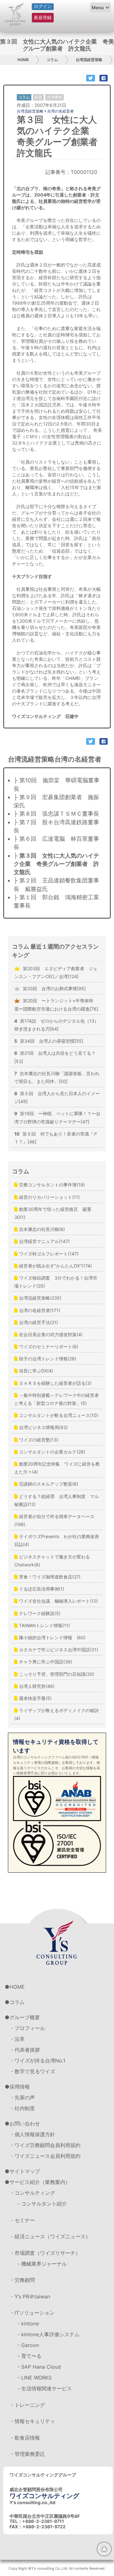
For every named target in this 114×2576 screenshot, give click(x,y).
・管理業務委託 (27, 2454)
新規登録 (43, 17)
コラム (52, 60)
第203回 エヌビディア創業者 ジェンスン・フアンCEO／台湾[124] (56, 972)
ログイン (43, 6)
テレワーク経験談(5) (39, 1613)
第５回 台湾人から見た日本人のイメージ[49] (57, 1097)
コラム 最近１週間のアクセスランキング (55, 951)
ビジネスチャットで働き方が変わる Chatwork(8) (54, 1561)
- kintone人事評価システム (48, 2334)
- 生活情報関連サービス (45, 2388)
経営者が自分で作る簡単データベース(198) (54, 1520)
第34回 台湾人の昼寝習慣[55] (49, 1041)
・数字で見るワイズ (32, 2071)
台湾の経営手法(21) (38, 1322)
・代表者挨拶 (25, 2050)
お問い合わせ (25, 2124)
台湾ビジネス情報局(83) (43, 1427)
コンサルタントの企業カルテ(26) (51, 1452)
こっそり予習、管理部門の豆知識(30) (56, 1674)
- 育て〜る (29, 2356)
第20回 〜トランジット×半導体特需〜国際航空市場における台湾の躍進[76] (56, 1005)
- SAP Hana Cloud (39, 2367)
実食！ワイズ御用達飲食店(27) (49, 1577)
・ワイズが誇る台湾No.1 (37, 2061)
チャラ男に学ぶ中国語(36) (45, 1662)
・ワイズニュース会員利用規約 (45, 2156)
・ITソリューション (32, 2313)
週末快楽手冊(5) (35, 1698)
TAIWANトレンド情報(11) (44, 1625)
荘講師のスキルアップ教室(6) (48, 1484)
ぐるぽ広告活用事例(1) (41, 1589)
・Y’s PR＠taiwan (30, 2296)
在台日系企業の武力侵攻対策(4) (50, 1334)
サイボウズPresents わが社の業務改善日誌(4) (57, 1540)
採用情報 (20, 2087)
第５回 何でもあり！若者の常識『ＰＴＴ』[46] (56, 1138)
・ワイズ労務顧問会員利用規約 (45, 2145)
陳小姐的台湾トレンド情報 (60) (52, 1637)
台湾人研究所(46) (36, 1686)
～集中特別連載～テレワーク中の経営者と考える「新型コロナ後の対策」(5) (57, 1399)
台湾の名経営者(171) (39, 1310)
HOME (23, 60)
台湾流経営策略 (89, 60)
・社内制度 (22, 2108)
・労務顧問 (22, 2280)
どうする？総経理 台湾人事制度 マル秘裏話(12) (57, 1500)
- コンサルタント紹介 (42, 2204)
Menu (98, 7)
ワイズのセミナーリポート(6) (48, 1347)
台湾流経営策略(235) (40, 1298)
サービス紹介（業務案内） (40, 2182)
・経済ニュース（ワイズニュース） (50, 2236)
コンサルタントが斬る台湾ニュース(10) (58, 1415)
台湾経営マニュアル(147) (44, 1241)
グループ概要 (25, 2017)
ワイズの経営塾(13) (38, 1440)
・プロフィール (27, 2028)
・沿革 (17, 2039)
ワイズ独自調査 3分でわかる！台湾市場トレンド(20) (56, 1282)
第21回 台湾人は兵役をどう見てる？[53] (55, 1057)
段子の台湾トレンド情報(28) (47, 1359)
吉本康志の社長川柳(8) (41, 1229)
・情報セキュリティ (32, 2421)
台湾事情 (54, 97)
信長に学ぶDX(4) (35, 1371)
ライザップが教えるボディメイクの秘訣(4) (57, 1714)
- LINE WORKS (35, 2378)
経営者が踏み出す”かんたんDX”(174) (55, 1266)
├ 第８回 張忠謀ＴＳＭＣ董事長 (56, 814)
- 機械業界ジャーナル (42, 2264)
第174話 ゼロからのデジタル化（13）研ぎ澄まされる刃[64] (57, 1025)
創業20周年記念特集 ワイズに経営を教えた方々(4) (57, 1468)
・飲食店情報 (25, 2438)
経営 (38, 97)
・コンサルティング (32, 2193)
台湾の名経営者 (60, 111)
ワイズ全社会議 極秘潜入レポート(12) (58, 1601)
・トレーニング (27, 2405)
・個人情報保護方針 (32, 2134)
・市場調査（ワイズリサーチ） (45, 2253)
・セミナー (22, 2220)
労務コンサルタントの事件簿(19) (51, 1185)
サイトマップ (25, 2171)
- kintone (28, 2324)
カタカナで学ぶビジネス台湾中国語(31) (58, 1650)
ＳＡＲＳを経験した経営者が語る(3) (55, 1383)
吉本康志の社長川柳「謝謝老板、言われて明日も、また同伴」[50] (57, 1077)
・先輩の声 (22, 2097)
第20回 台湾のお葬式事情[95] (54, 988)
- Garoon (28, 2345)
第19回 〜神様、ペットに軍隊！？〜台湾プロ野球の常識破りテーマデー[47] (57, 1117)
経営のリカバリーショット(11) (49, 1197)
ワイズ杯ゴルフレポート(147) (48, 1254)
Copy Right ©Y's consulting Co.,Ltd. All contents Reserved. (57, 2568)
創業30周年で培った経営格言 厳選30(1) (53, 1213)
